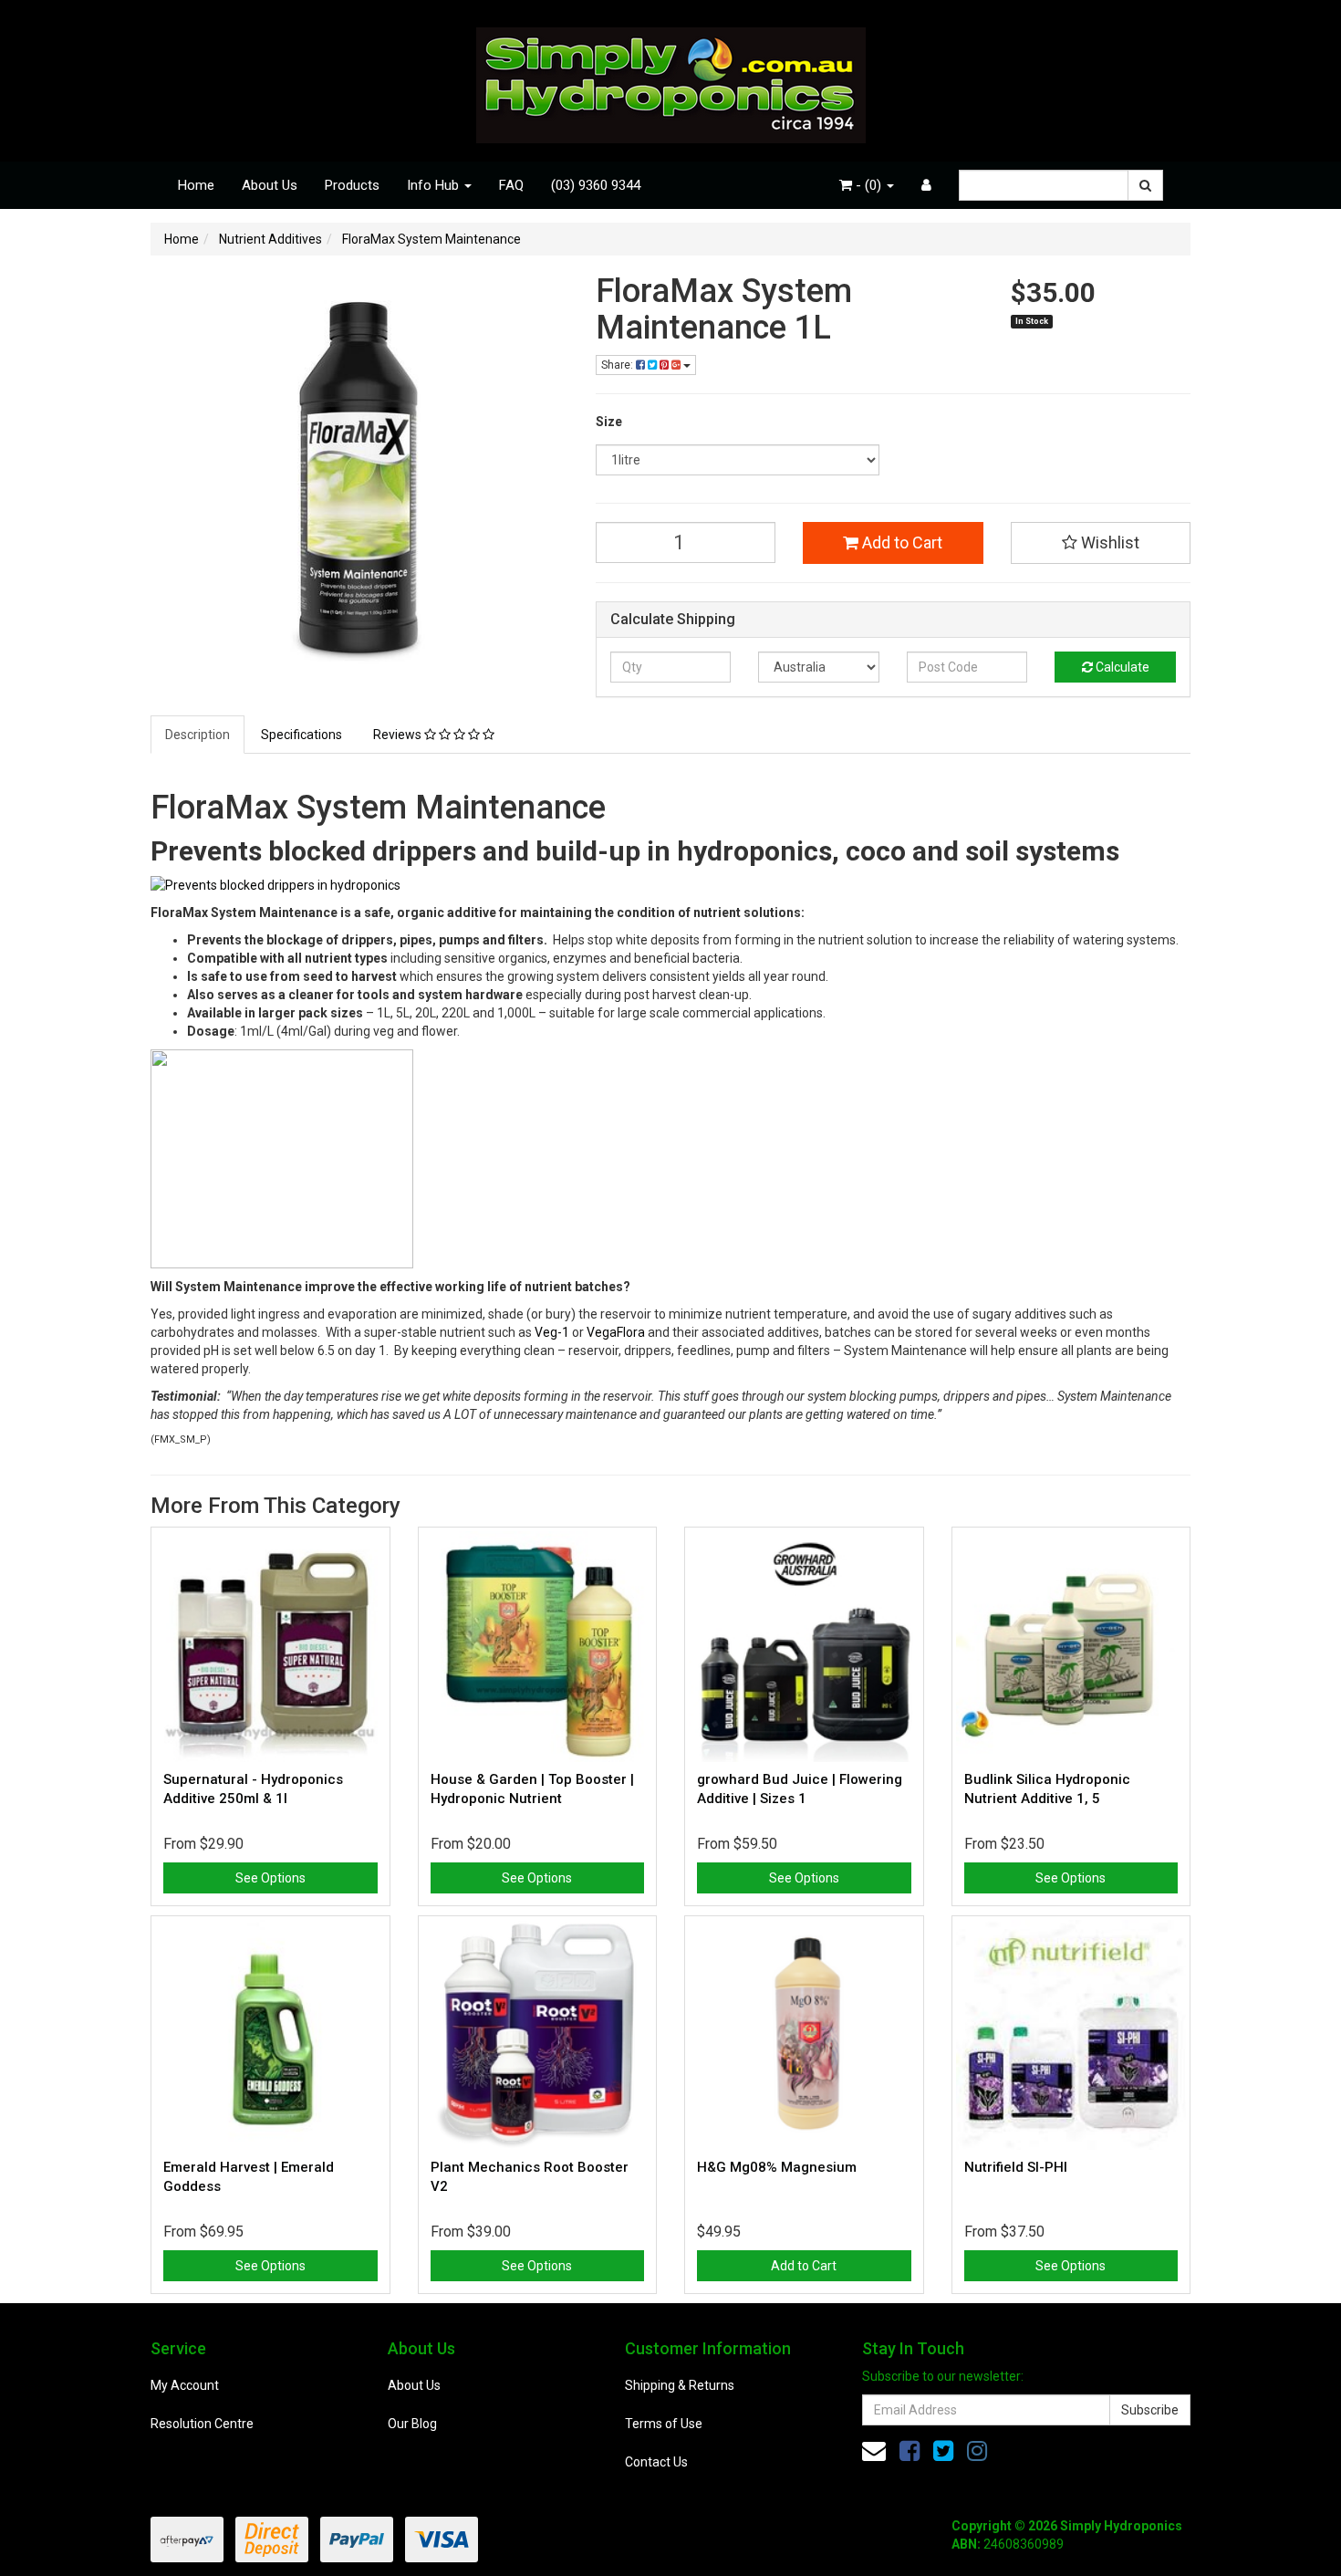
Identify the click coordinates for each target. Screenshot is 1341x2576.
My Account (185, 2385)
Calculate (1121, 667)
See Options (270, 1878)
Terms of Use (664, 2424)
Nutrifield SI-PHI (1016, 2167)
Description (198, 735)
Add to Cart (900, 542)
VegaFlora (616, 1332)
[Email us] (874, 2451)
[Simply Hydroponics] (671, 79)
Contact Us (656, 2462)
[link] (910, 2451)
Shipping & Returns (680, 2385)
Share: (619, 365)
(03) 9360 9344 (596, 185)
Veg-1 (552, 1332)
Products (352, 185)
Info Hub (435, 185)
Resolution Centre (202, 2424)
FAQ (511, 185)
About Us (270, 185)
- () (868, 185)
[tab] (198, 735)
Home (196, 185)
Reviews (399, 735)
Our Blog (412, 2424)
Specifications (301, 735)
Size (609, 422)
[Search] (1145, 185)
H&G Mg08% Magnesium (777, 2167)
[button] (1101, 543)
